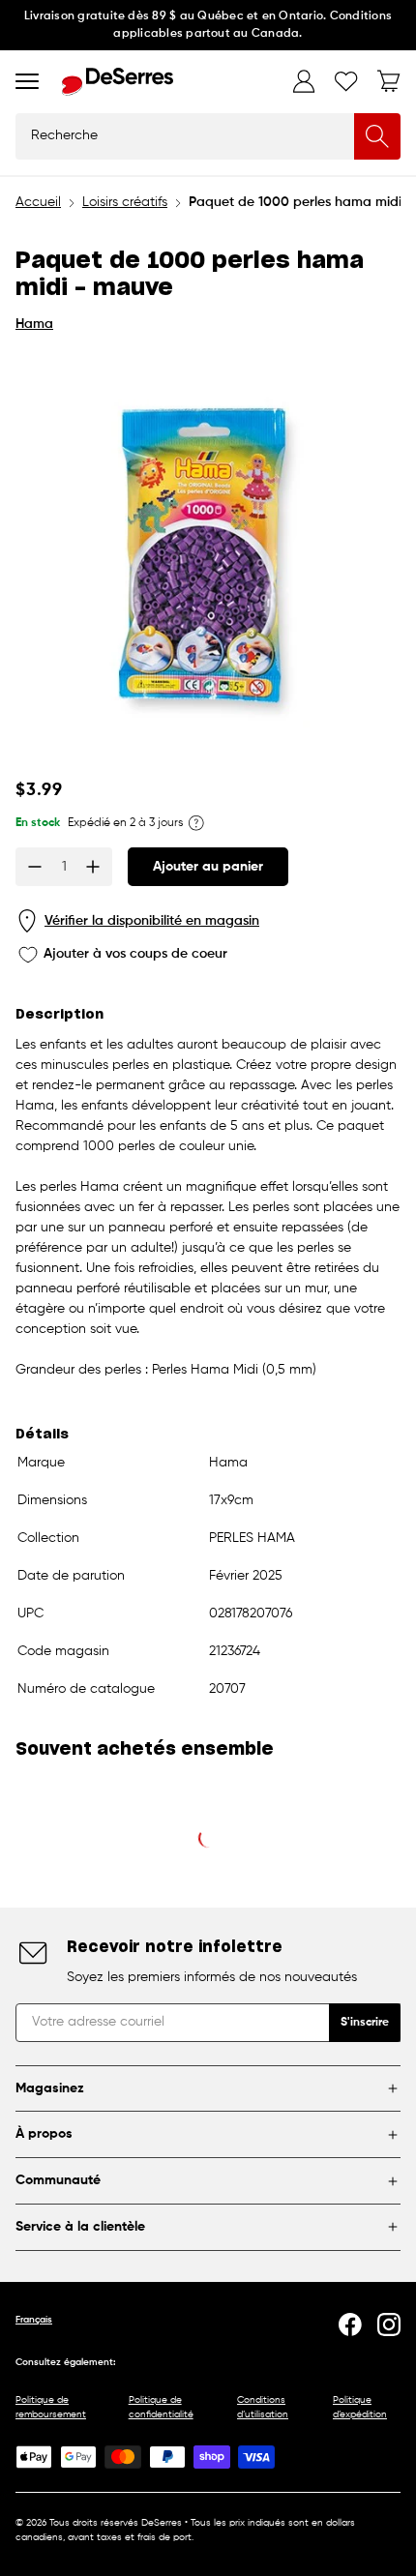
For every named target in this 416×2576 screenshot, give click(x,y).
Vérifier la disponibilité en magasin (152, 921)
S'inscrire (365, 2023)
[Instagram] (389, 2324)
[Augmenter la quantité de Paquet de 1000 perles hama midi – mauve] (93, 867)
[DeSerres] (118, 82)
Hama (34, 324)
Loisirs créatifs (125, 202)
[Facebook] (350, 2324)
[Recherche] (377, 136)
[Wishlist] (346, 81)
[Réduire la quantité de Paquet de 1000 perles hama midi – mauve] (35, 867)
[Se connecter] (304, 81)
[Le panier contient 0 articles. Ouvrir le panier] (389, 81)
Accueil (38, 202)
